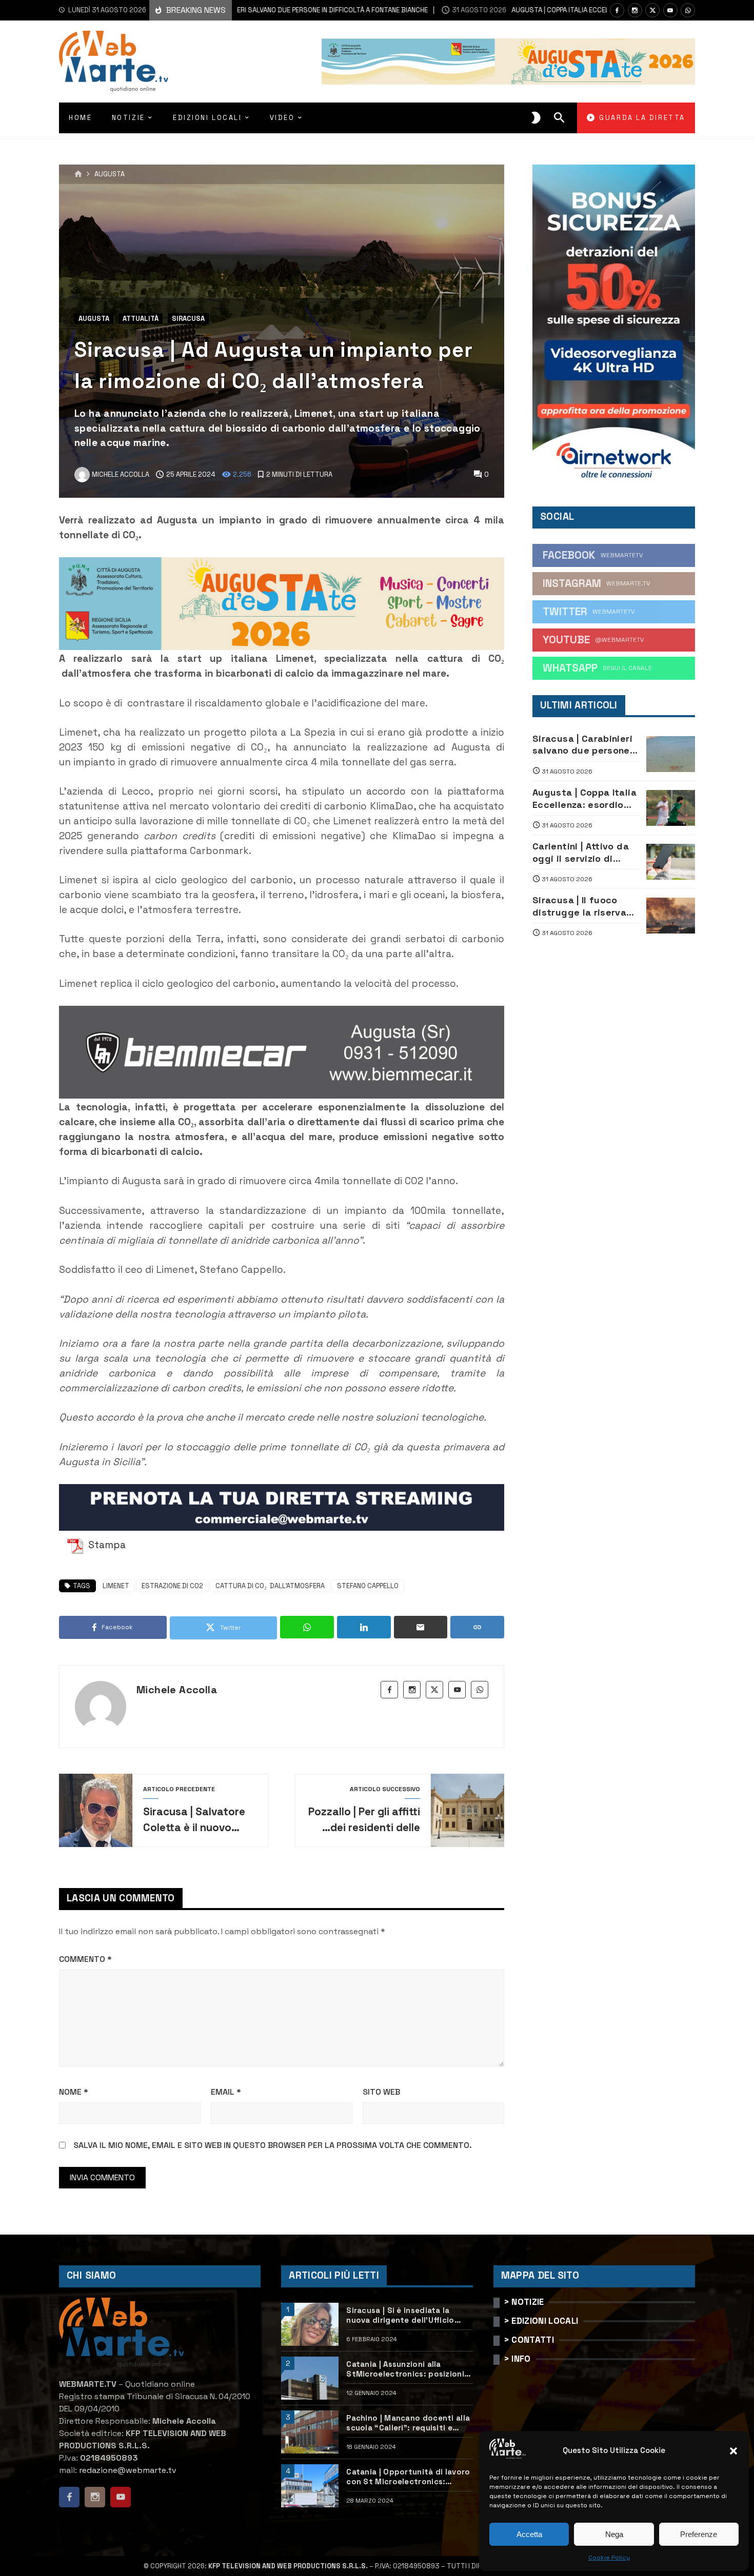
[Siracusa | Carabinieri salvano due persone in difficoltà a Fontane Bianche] (671, 754)
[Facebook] (617, 10)
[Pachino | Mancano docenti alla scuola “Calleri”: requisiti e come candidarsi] (310, 2432)
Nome (74, 2092)
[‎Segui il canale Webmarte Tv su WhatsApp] (688, 10)
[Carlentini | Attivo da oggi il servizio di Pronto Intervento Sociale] (671, 862)
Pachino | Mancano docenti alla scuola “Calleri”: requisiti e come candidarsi (408, 2423)
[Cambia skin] (536, 118)
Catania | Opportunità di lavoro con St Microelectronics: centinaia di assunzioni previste (409, 2477)
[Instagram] (635, 10)
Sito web (381, 2092)
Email (226, 2092)
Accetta (529, 2534)
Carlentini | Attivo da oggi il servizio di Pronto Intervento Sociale (581, 852)
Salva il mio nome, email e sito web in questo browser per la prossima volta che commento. (273, 2145)
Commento (85, 1959)
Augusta (110, 175)
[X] (652, 10)
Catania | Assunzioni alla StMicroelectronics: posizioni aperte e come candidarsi (405, 2369)
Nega (614, 2534)
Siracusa (188, 319)
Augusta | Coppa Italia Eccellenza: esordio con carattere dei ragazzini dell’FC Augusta (584, 798)
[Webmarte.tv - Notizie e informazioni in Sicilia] (114, 62)
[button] (733, 2451)
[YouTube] (670, 10)
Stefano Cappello (368, 1586)
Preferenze (699, 2534)
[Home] (78, 174)
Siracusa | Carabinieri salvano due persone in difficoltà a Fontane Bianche (585, 745)
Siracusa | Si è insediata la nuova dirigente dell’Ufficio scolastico (400, 2315)
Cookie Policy (609, 2558)
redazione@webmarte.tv (128, 2470)
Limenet (116, 1586)
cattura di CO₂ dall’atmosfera (270, 1586)
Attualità (141, 319)
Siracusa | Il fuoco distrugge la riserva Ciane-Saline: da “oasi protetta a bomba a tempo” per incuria (584, 906)
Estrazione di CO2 (172, 1586)
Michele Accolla (177, 1690)
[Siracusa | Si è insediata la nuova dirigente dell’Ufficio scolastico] (310, 2324)
